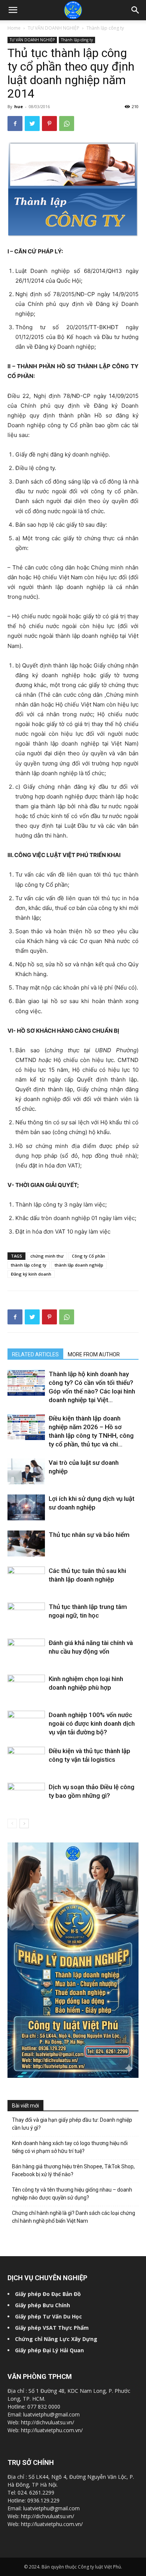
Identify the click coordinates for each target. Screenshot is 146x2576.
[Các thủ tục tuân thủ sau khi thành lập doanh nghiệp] (26, 1579)
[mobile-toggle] (13, 10)
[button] (136, 10)
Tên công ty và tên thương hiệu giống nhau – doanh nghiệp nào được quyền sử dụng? (72, 2194)
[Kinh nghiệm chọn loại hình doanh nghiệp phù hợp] (26, 1687)
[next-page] (24, 1824)
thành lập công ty (29, 1265)
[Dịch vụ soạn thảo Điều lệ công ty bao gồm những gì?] (26, 1793)
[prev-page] (12, 1824)
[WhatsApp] (67, 124)
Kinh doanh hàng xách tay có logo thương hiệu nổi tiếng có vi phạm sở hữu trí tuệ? (70, 2147)
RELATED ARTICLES (35, 1354)
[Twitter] (32, 124)
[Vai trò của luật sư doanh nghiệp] (26, 1471)
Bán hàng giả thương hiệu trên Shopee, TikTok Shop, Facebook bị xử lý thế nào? (73, 2170)
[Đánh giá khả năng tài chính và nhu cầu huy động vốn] (26, 1650)
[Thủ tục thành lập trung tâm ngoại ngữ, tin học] (26, 1616)
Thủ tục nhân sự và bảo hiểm (89, 1535)
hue (19, 106)
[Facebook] (15, 124)
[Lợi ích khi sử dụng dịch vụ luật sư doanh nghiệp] (26, 1507)
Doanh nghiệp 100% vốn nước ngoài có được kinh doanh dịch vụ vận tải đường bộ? (92, 1723)
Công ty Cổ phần (89, 1256)
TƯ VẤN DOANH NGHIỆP (54, 28)
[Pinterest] (49, 124)
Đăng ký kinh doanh (31, 1274)
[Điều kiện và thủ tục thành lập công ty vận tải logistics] (26, 1760)
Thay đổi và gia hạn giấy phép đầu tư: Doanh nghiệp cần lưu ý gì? (72, 2124)
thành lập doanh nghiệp (79, 1265)
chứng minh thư (47, 1256)
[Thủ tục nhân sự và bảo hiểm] (26, 1543)
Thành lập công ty (105, 28)
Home (14, 28)
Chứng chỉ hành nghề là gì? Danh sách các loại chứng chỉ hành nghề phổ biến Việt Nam (74, 2217)
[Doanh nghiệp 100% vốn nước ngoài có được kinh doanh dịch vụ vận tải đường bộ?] (26, 1724)
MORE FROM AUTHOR (94, 1354)
